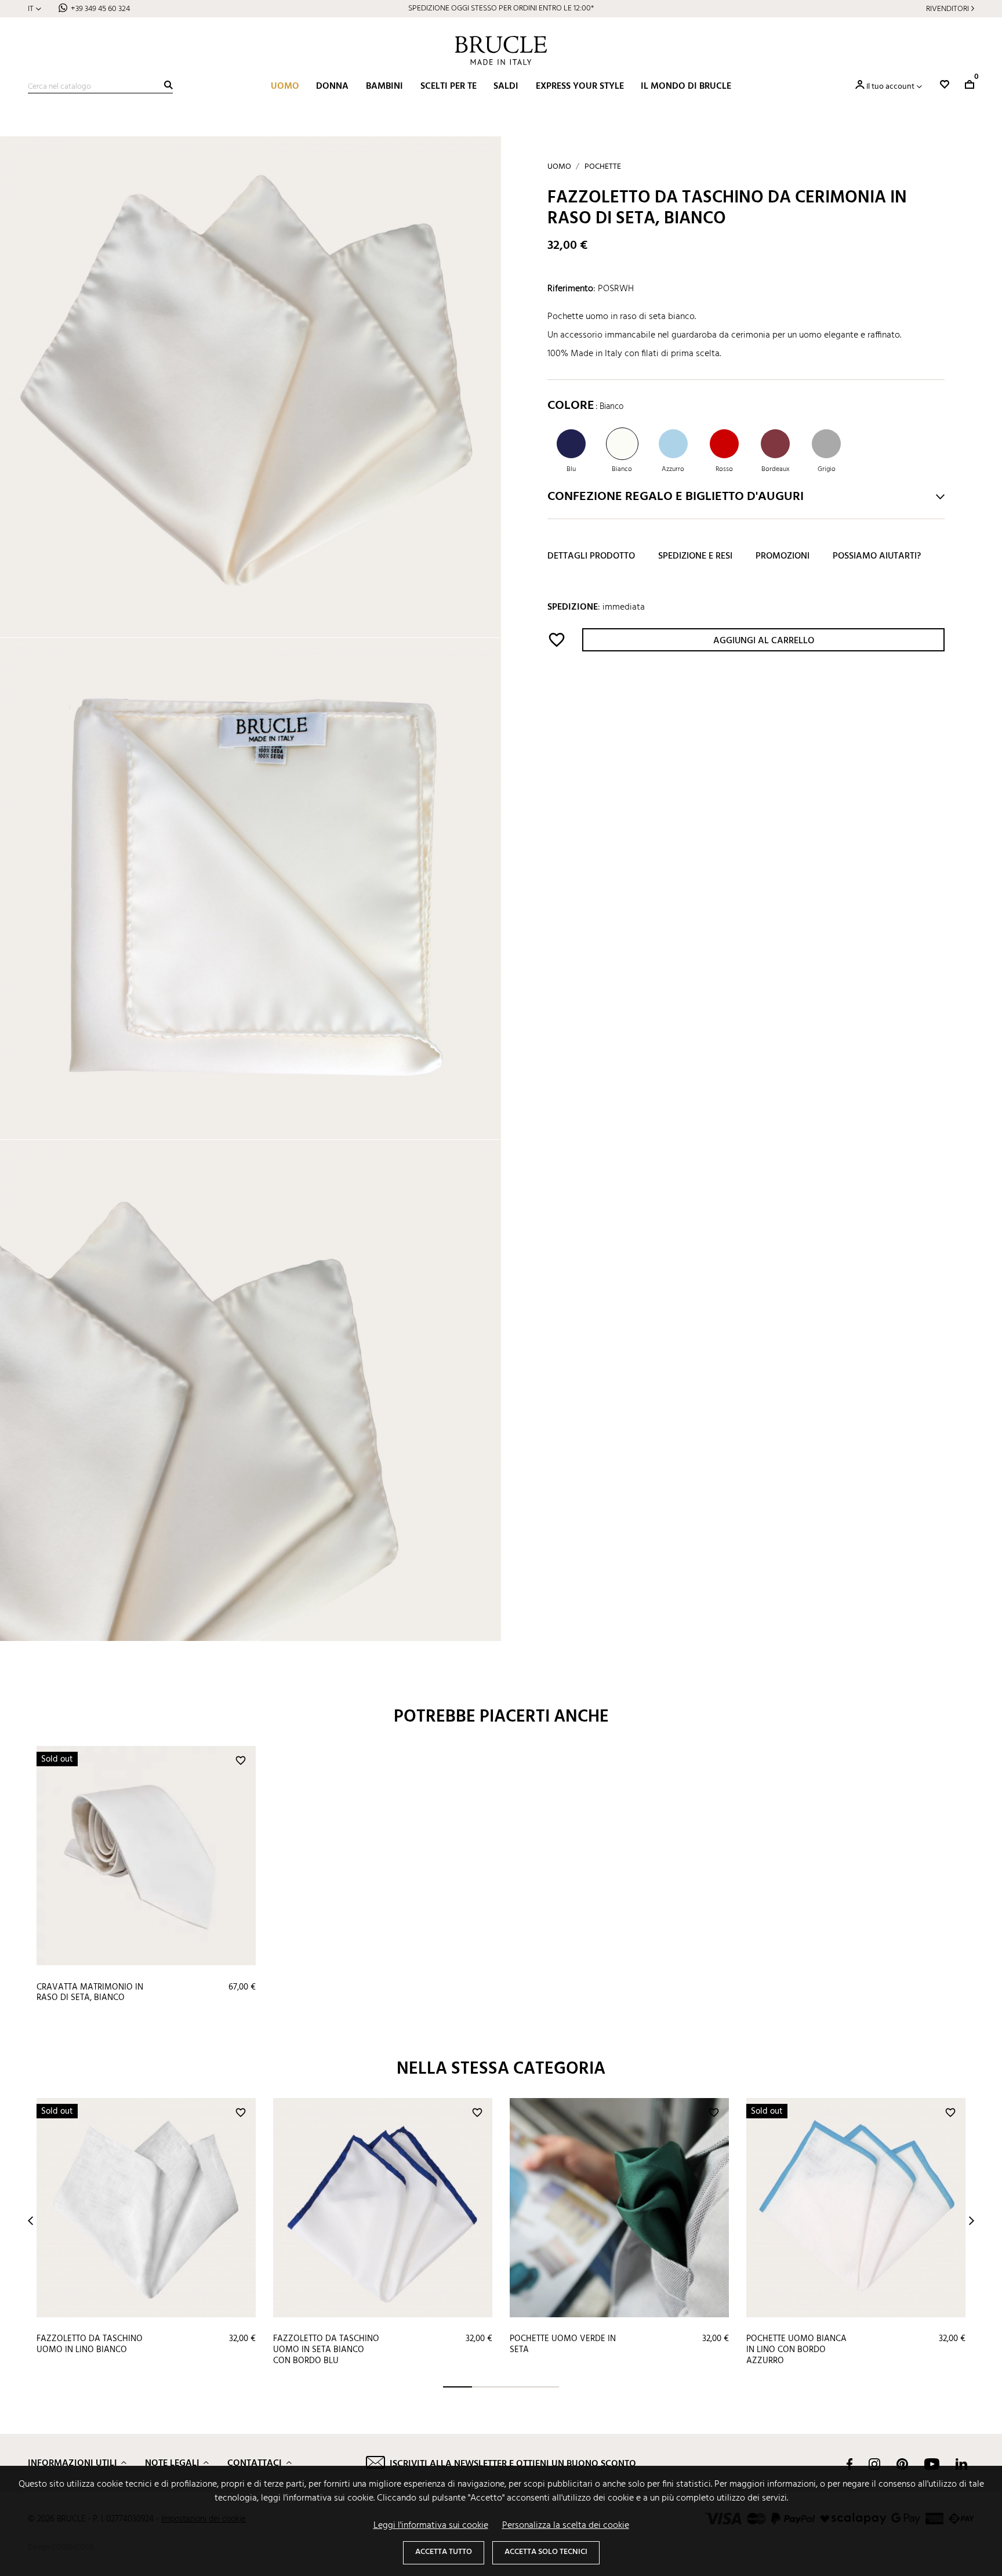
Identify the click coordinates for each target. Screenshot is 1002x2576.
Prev (30, 2221)
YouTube (932, 2464)
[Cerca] (168, 85)
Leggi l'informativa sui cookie (431, 2526)
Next (972, 2221)
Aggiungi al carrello (764, 641)
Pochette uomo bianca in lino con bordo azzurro (796, 2349)
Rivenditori (947, 9)
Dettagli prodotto (591, 556)
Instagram (874, 2464)
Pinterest (902, 2464)
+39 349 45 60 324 (100, 9)
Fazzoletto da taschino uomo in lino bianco (90, 2344)
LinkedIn (961, 2464)
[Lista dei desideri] (945, 84)
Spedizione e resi (695, 556)
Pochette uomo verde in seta (563, 2344)
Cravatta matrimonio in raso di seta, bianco (90, 1993)
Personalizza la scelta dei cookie (566, 2526)
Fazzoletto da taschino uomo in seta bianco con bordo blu (326, 2349)
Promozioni (783, 556)
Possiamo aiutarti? (877, 556)
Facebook (849, 2464)
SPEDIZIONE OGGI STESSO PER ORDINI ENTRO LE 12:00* (501, 8)
